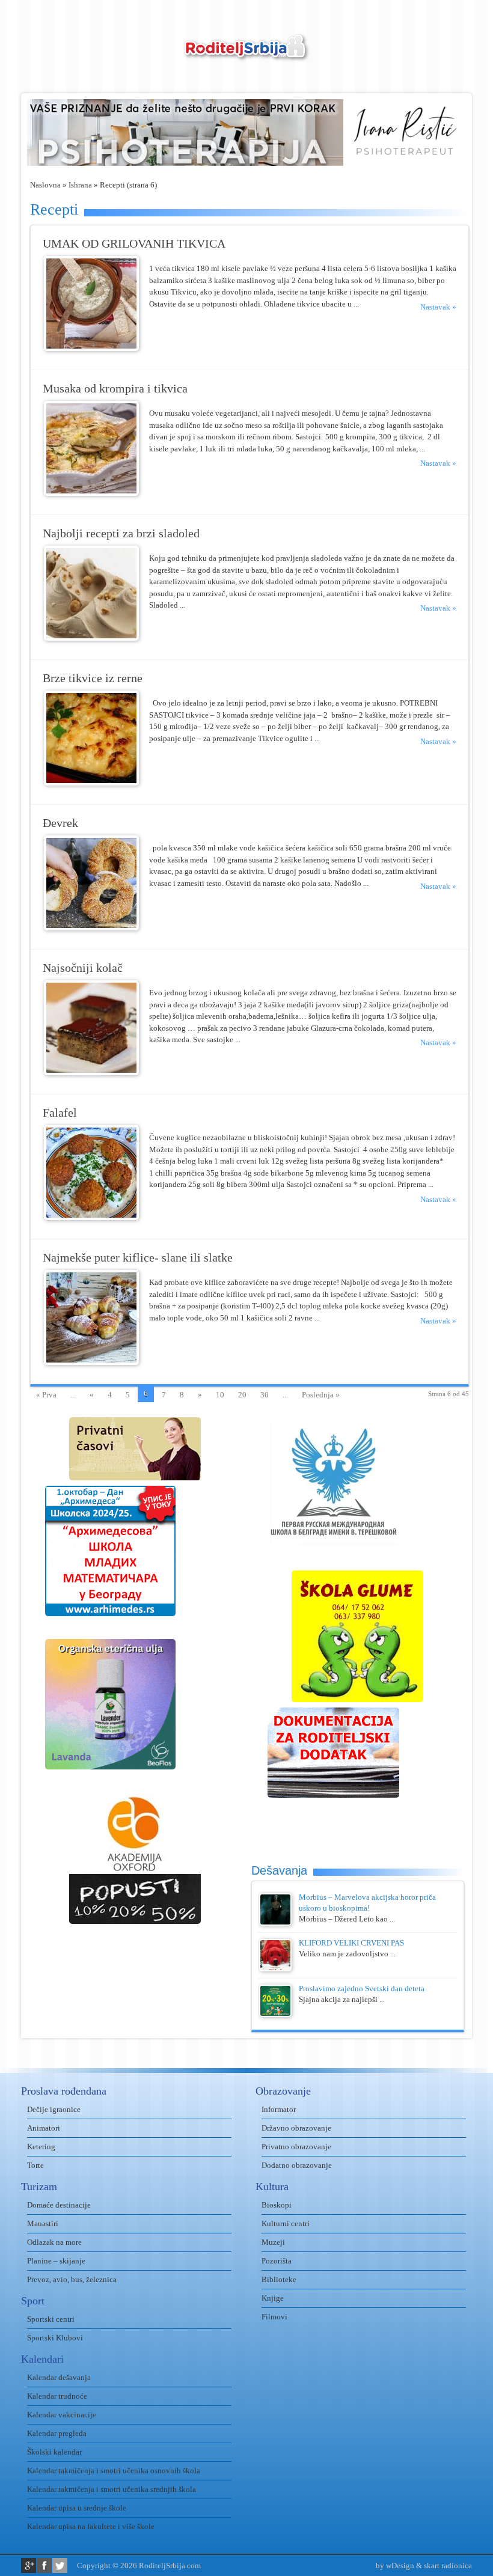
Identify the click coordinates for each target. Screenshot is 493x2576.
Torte (35, 2165)
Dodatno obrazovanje (297, 2165)
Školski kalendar (54, 2452)
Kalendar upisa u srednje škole (77, 2508)
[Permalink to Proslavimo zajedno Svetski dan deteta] (275, 2014)
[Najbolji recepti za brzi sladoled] (91, 638)
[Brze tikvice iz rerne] (91, 783)
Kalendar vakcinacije (62, 2415)
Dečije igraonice (54, 2109)
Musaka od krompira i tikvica (115, 389)
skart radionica (448, 2565)
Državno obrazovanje (296, 2128)
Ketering (41, 2147)
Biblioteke (279, 2279)
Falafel (60, 1113)
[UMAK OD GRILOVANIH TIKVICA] (91, 348)
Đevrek (60, 823)
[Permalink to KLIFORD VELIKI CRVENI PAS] (275, 1969)
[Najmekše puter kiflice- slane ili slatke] (91, 1362)
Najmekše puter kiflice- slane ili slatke (138, 1258)
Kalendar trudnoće (57, 2396)
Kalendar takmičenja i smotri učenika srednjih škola (112, 2489)
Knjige (273, 2298)
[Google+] (29, 2565)
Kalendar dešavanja (59, 2377)
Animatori (44, 2128)
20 (242, 1395)
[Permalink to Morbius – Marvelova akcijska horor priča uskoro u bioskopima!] (275, 1923)
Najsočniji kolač (83, 968)
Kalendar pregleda (57, 2433)
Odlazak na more (54, 2242)
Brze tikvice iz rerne (93, 678)
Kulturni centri (286, 2223)
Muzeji (273, 2242)
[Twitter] (60, 2565)
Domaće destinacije (59, 2205)
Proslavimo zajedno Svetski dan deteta (362, 1988)
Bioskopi (277, 2205)
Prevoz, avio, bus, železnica (72, 2279)
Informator (279, 2109)
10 (220, 1395)
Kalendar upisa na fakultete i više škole (91, 2526)
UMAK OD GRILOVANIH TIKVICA (134, 244)
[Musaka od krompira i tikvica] (91, 493)
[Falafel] (91, 1217)
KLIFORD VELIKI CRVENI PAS (351, 1943)
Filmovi (274, 2317)
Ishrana (80, 185)
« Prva (46, 1395)
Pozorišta (277, 2261)
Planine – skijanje (56, 2261)
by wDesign (395, 2565)
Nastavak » (438, 307)
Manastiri (43, 2223)
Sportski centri (51, 2319)
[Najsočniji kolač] (91, 1073)
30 (265, 1395)
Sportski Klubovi (55, 2338)
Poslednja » (321, 1395)
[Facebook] (44, 2565)
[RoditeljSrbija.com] (246, 54)
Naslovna (45, 185)
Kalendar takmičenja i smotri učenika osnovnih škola (114, 2471)
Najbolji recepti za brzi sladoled (121, 533)
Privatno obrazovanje (296, 2147)
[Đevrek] (91, 928)
